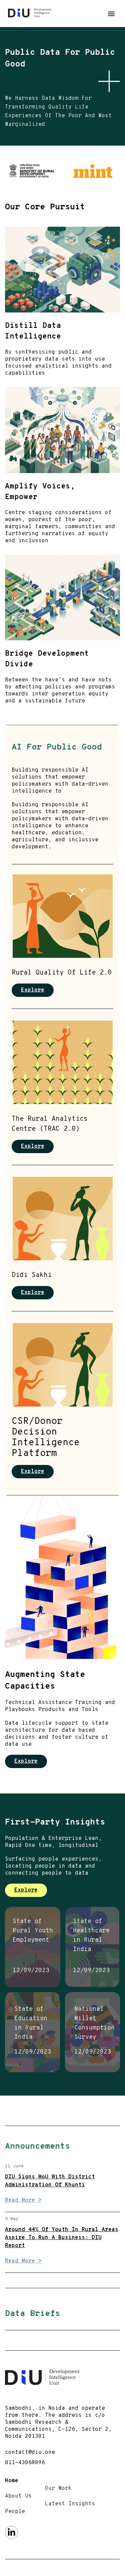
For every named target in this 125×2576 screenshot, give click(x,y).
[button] (111, 14)
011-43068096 (25, 2463)
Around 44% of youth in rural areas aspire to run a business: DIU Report (62, 2238)
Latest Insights (70, 2504)
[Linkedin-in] (11, 2532)
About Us (18, 2496)
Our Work (58, 2489)
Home (12, 2481)
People (15, 2512)
